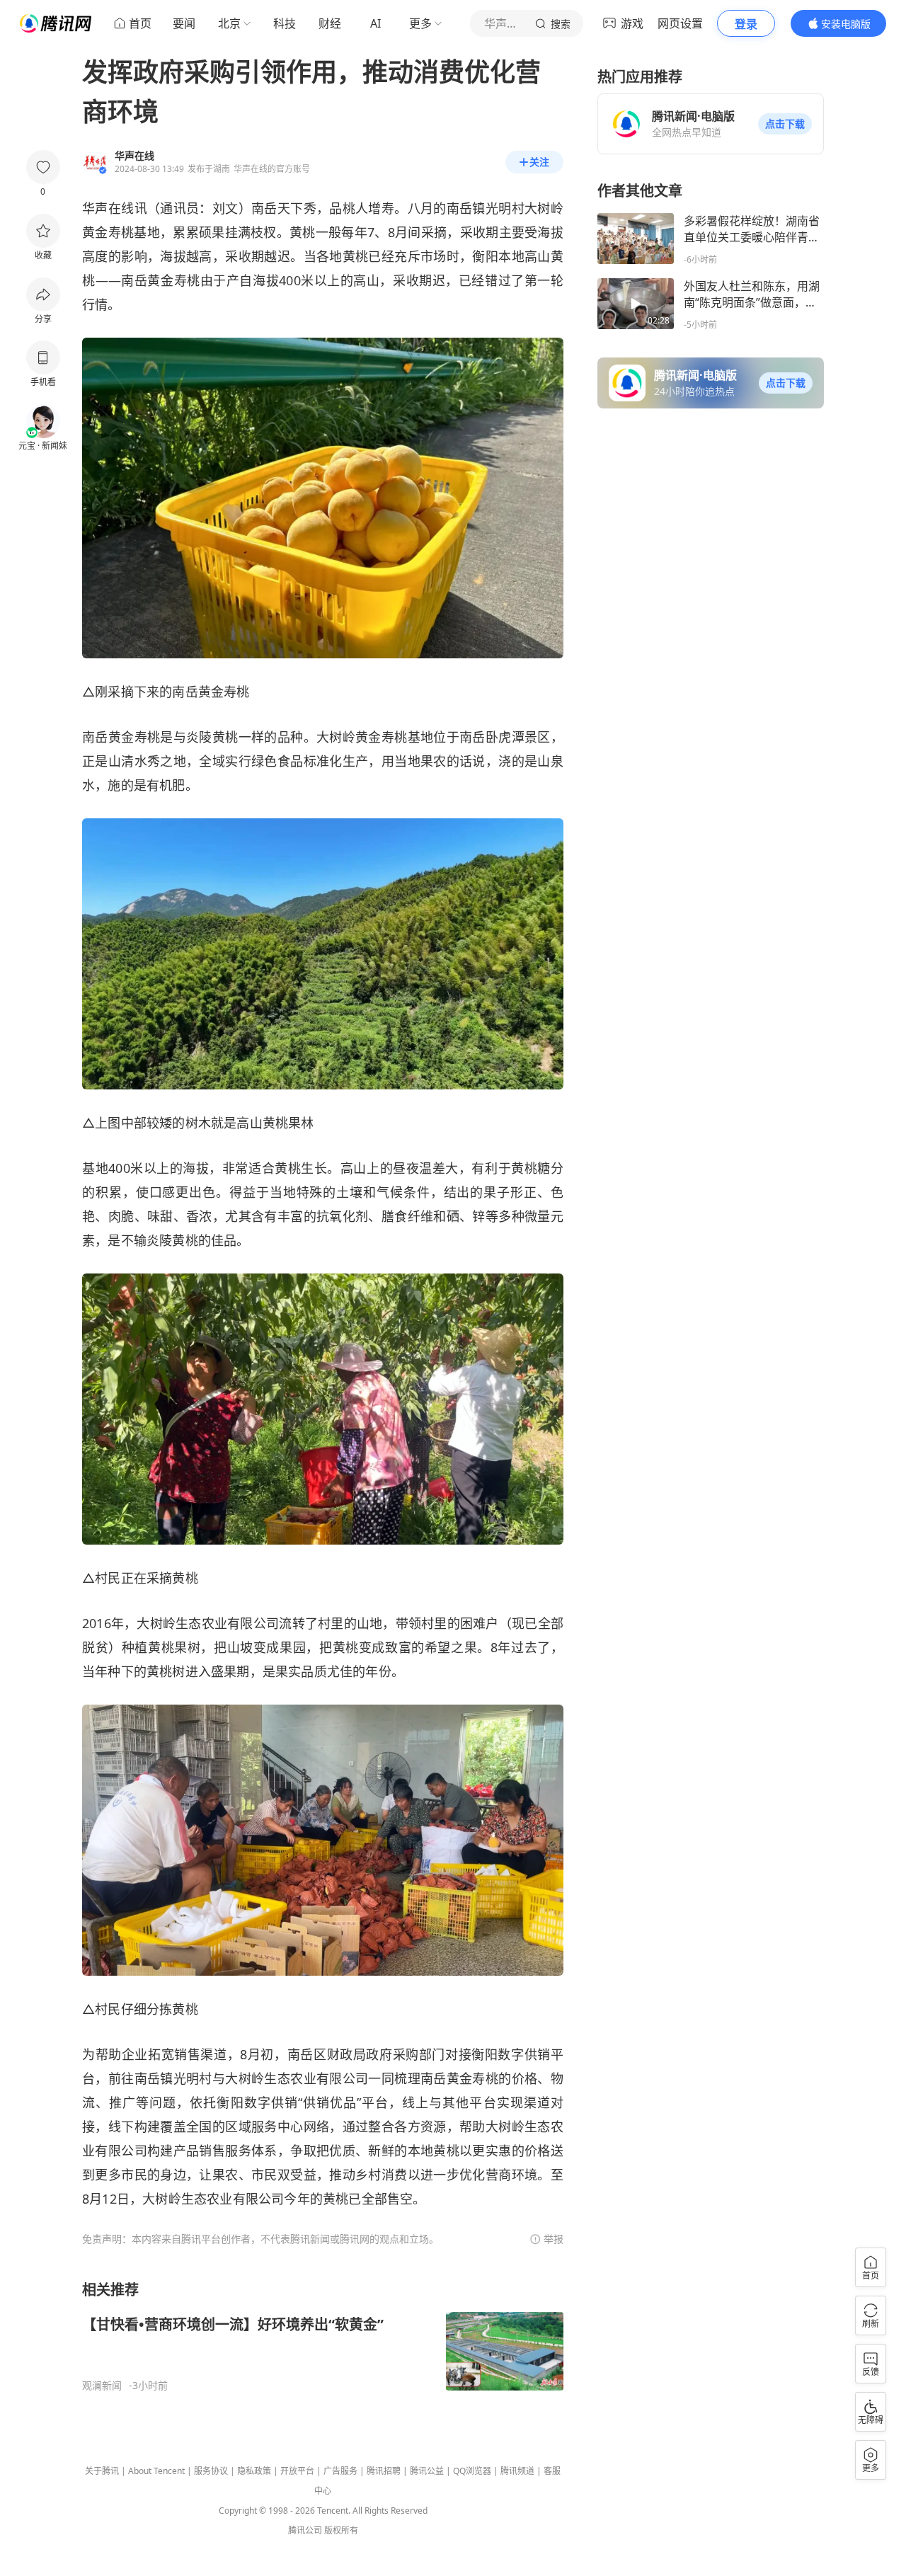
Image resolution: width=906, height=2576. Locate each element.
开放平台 (297, 2471)
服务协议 (211, 2471)
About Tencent (156, 2471)
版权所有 (341, 2530)
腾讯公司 (305, 2530)
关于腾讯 (102, 2471)
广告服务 (340, 2471)
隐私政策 (254, 2471)
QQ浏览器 (472, 2471)
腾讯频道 (517, 2471)
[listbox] (323, 2336)
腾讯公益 (427, 2471)
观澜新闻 (102, 2386)
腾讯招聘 (384, 2471)
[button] (785, 124)
